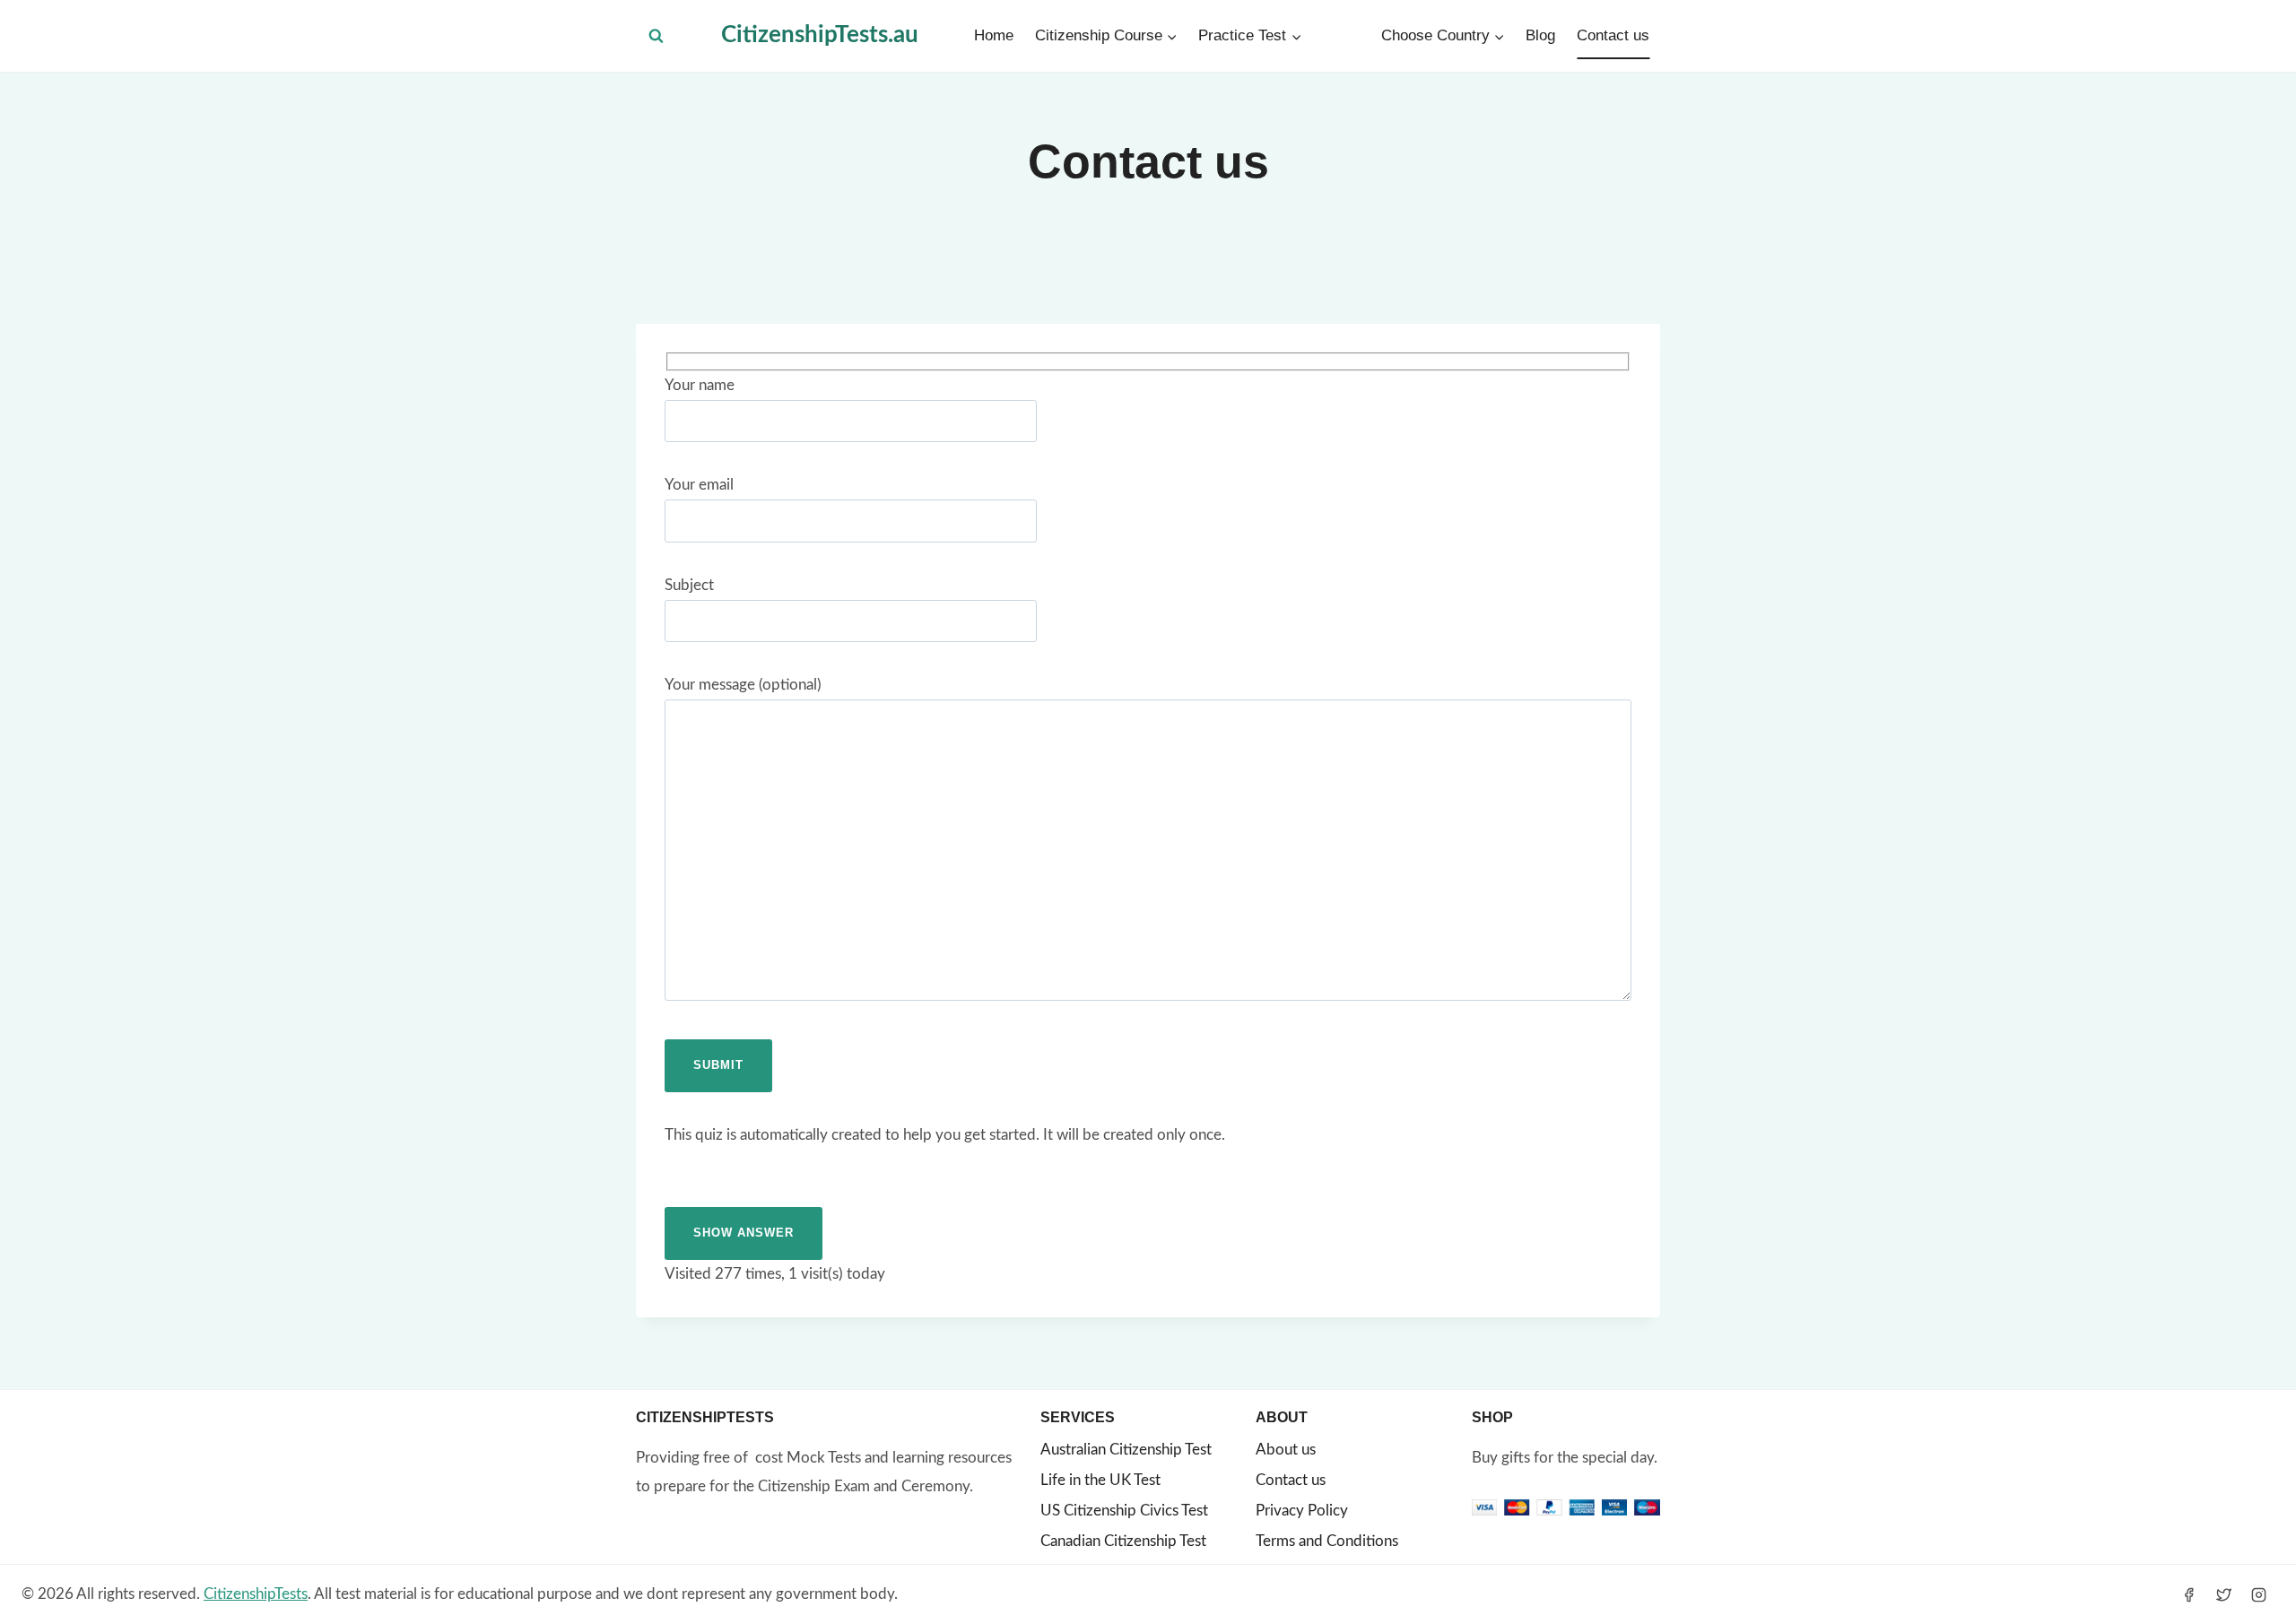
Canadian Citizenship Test (1123, 1541)
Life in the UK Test (1100, 1480)
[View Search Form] (656, 36)
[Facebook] (2189, 1594)
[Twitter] (2224, 1594)
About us (1286, 1450)
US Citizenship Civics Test (1124, 1511)
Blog (1540, 35)
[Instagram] (2259, 1594)
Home (994, 35)
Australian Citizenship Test (1126, 1450)
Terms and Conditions (1327, 1541)
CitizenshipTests (256, 1594)
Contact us (1613, 35)
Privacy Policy (1302, 1511)
